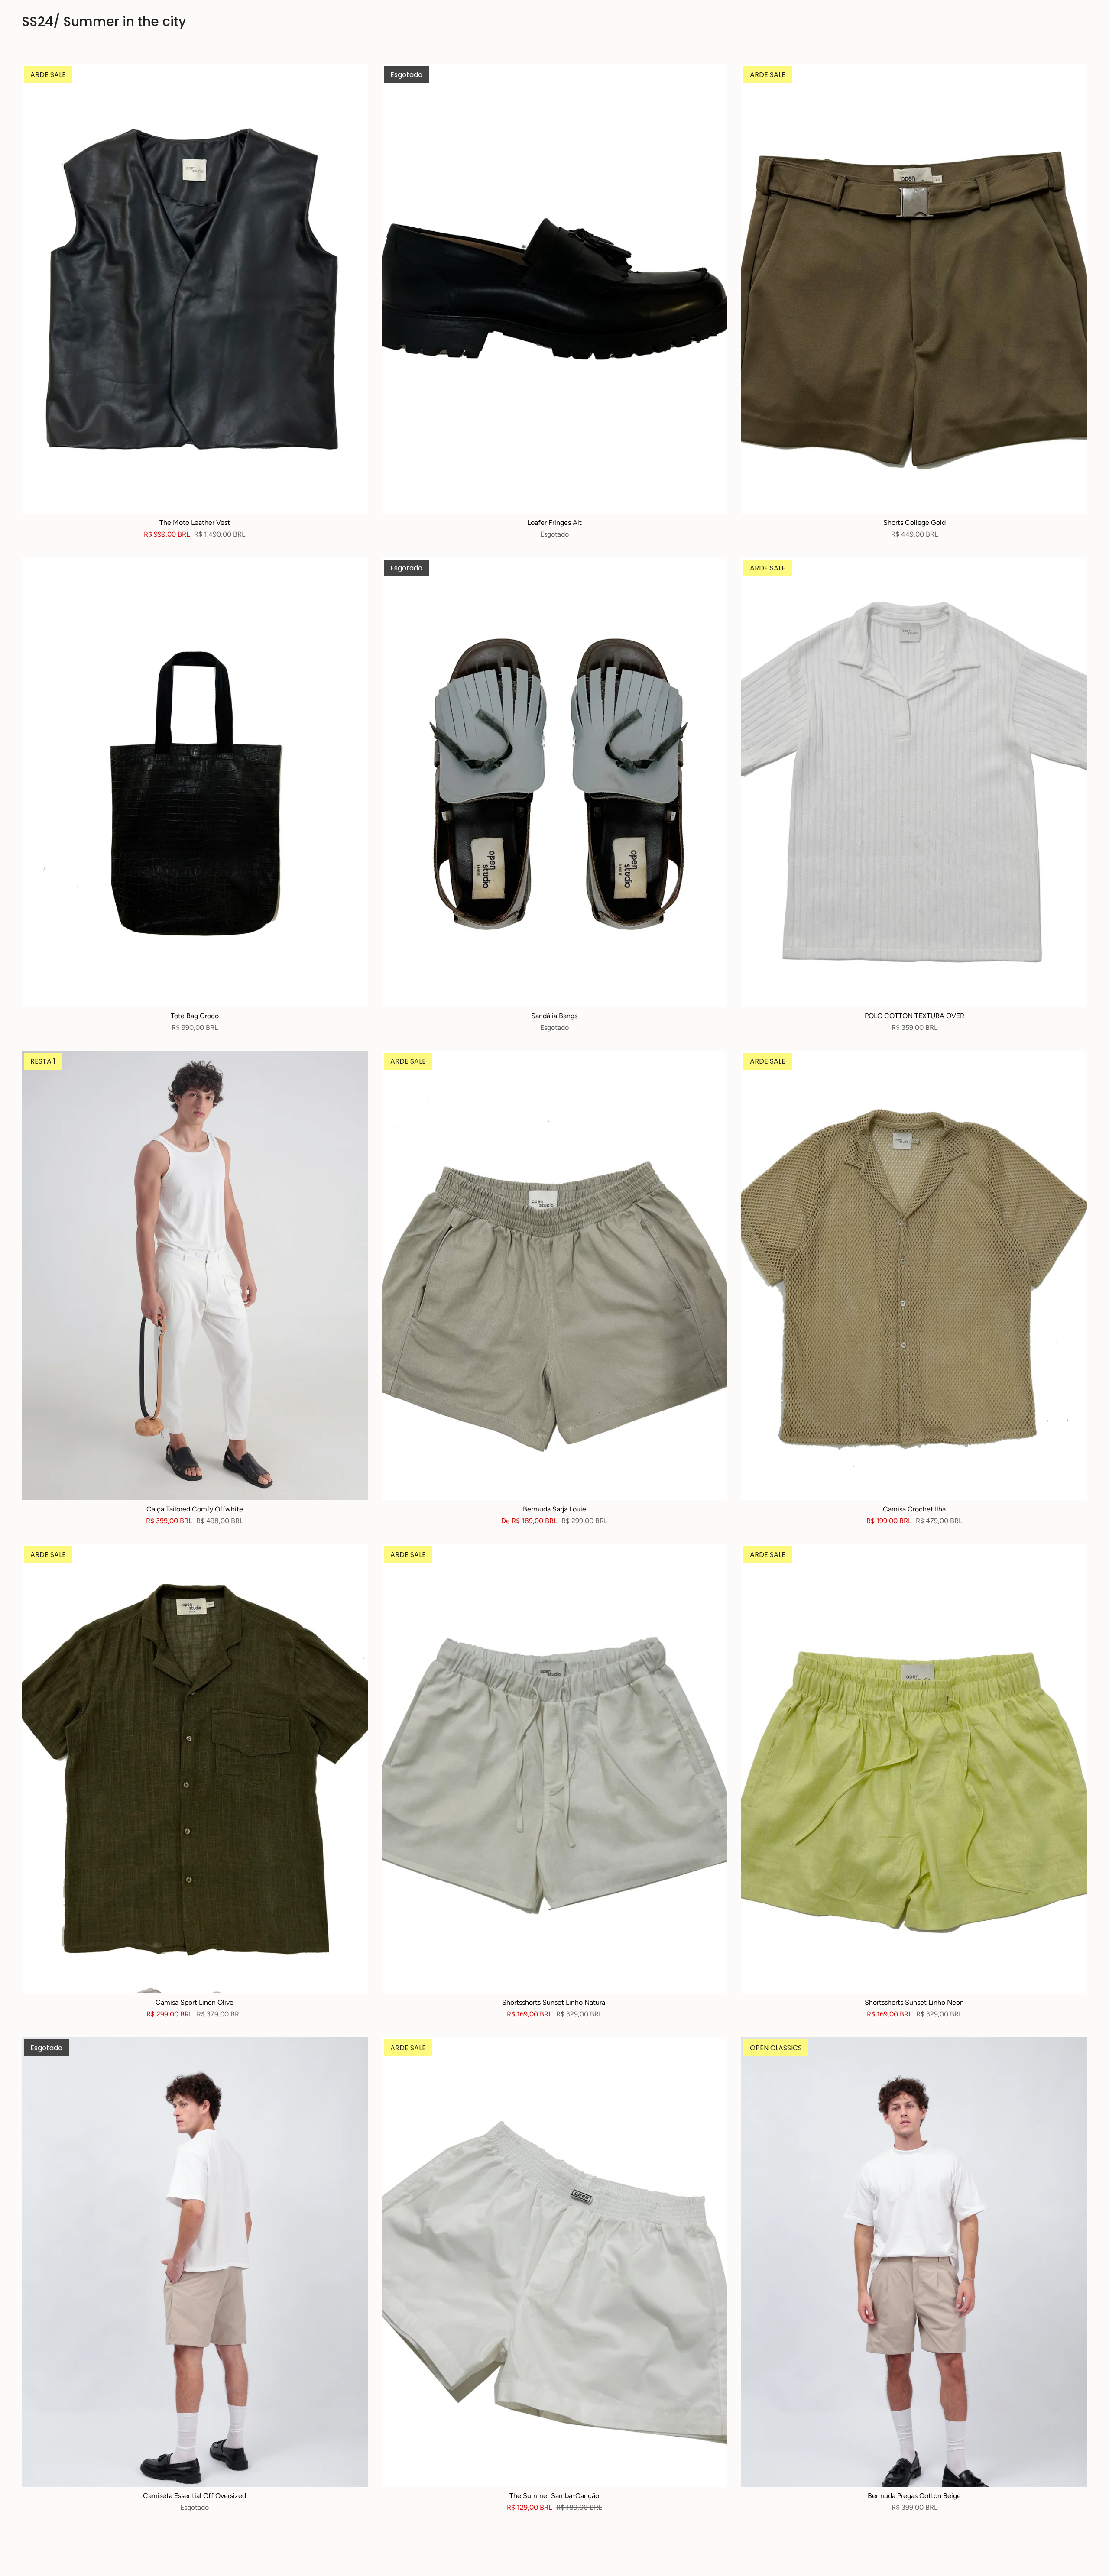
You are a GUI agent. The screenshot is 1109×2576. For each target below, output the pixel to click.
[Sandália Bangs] (555, 782)
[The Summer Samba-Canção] (555, 2262)
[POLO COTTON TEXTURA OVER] (914, 782)
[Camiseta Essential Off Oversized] (195, 2262)
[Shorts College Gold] (914, 289)
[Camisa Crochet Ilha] (914, 1275)
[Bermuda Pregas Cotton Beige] (914, 2262)
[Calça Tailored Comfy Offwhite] (195, 1275)
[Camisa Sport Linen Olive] (195, 1769)
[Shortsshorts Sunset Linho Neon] (914, 1769)
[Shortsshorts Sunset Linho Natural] (555, 1769)
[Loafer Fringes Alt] (555, 289)
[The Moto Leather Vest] (195, 289)
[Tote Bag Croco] (195, 782)
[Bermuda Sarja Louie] (555, 1275)
